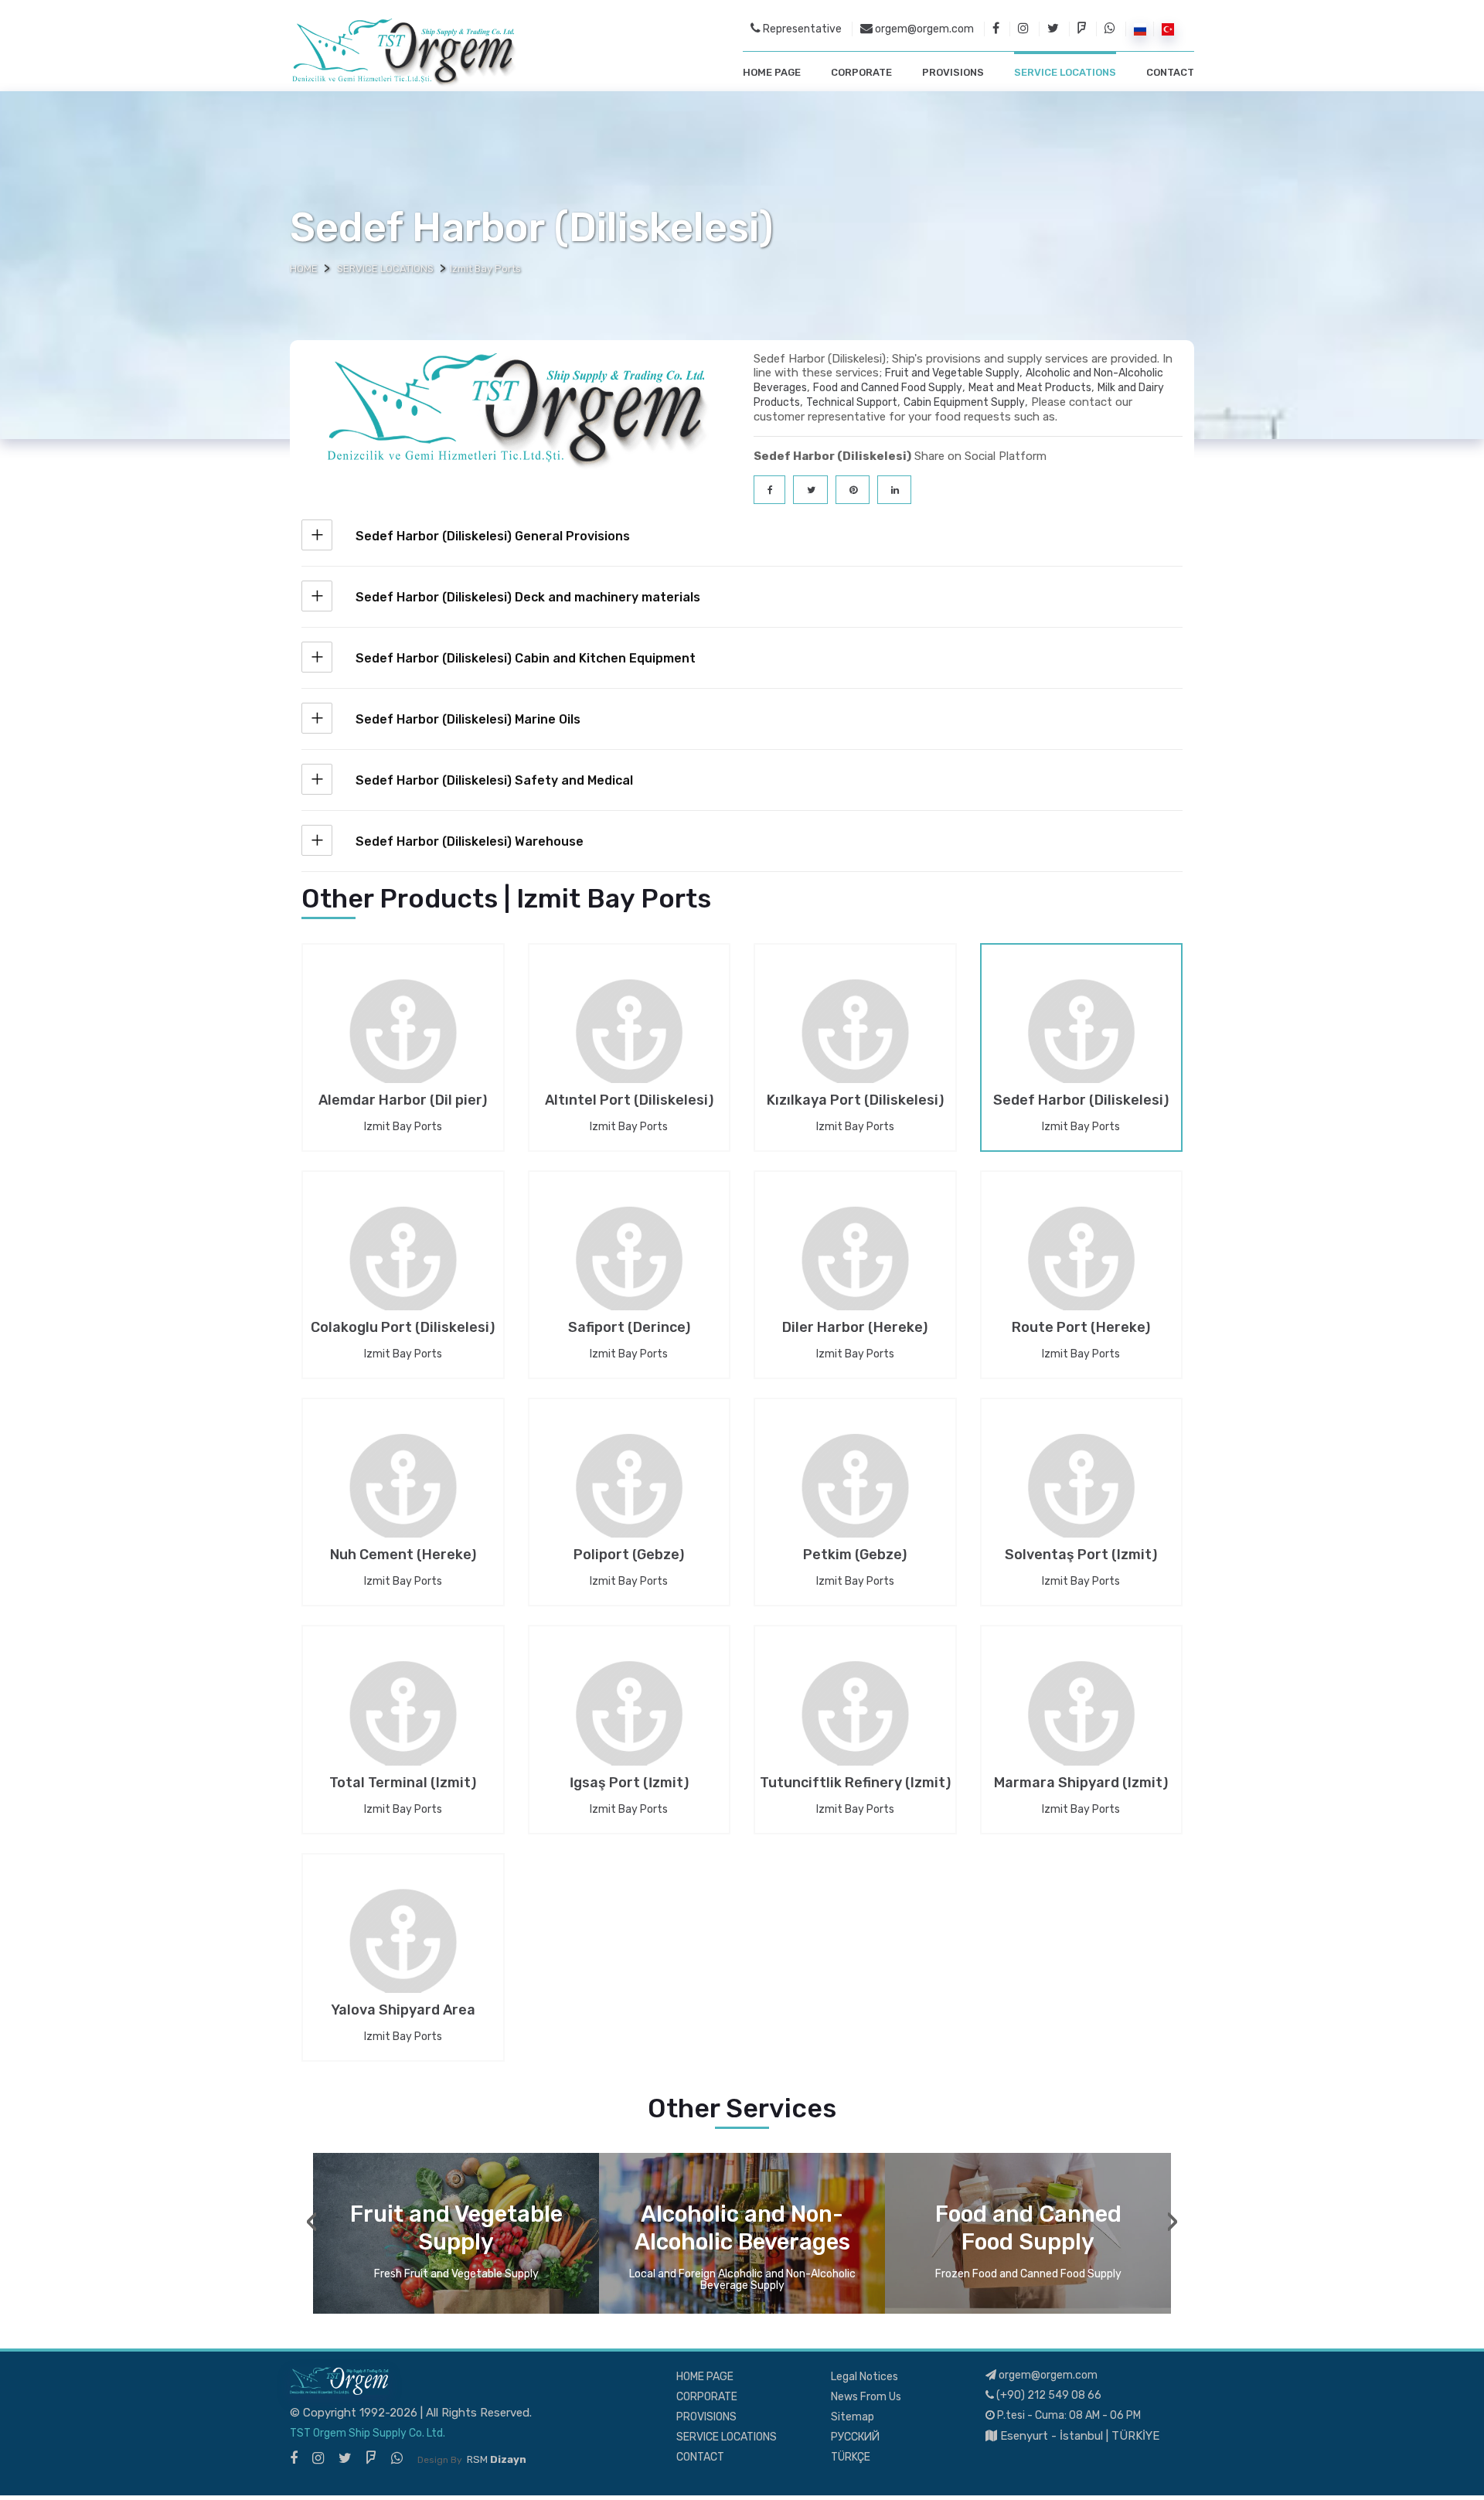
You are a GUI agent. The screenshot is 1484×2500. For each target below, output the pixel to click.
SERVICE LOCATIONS (1065, 72)
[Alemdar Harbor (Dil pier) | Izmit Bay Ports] (403, 1044)
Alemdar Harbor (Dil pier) (403, 1102)
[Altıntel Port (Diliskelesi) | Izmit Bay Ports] (630, 1044)
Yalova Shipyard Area (403, 2011)
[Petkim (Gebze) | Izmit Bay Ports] (855, 1499)
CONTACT (1170, 72)
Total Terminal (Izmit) (403, 1784)
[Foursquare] (371, 2458)
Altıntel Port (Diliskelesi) (629, 1102)
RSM (497, 2459)
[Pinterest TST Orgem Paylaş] (853, 490)
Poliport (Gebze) (629, 1556)
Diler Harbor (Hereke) (855, 1329)
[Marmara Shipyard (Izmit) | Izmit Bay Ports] (1082, 1726)
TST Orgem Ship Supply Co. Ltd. (368, 2433)
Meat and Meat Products (1030, 388)
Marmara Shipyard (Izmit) (1081, 1784)
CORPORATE (861, 72)
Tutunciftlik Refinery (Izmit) (855, 1784)
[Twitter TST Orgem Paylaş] (810, 490)
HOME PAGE (772, 72)
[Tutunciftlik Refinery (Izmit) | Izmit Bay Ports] (855, 1726)
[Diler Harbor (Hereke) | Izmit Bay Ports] (855, 1271)
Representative (801, 29)
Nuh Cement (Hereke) (403, 1556)
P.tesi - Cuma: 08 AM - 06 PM (1068, 2415)
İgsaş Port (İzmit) (629, 1784)
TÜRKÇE (851, 2457)
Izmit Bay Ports (403, 1127)
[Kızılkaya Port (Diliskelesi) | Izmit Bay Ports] (855, 1044)
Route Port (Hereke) (1081, 1329)
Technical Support (852, 402)
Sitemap (853, 2417)
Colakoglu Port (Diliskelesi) (403, 1329)
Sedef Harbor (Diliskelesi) (1081, 1102)
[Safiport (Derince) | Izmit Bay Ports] (630, 1271)
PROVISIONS (953, 72)
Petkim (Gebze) (855, 1556)
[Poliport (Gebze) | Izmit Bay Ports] (630, 1499)
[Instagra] (318, 2458)
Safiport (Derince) (629, 1329)
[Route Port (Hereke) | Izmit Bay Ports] (1082, 1271)
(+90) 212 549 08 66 (1048, 2395)
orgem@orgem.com (923, 29)
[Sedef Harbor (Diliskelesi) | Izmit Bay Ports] (1082, 1044)
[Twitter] (345, 2458)
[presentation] (312, 2222)
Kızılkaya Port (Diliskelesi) (855, 1102)
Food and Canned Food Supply (888, 388)
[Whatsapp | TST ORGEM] (1110, 29)
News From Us (866, 2397)
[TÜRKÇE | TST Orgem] (1168, 29)
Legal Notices (865, 2377)
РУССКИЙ (855, 2437)
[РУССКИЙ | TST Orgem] (1140, 29)
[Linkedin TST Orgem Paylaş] (894, 490)
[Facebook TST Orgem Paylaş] (769, 490)
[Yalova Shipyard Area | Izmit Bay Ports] (403, 1953)
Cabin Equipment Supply (964, 402)
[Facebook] (294, 2458)
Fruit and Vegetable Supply (952, 373)
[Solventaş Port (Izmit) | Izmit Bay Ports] (1082, 1499)
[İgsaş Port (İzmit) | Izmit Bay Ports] (630, 1726)
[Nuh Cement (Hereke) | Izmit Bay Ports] (403, 1499)
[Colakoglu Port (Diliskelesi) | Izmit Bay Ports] (403, 1271)
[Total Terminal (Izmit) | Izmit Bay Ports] (403, 1726)
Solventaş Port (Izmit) (1081, 1556)
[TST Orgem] (403, 52)
